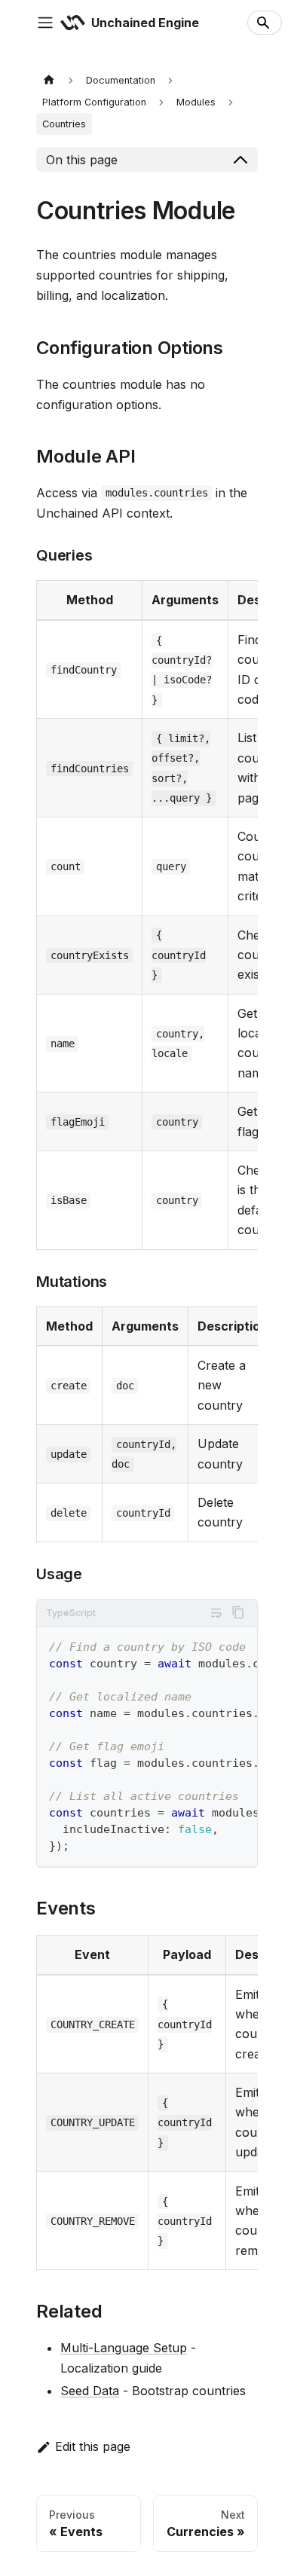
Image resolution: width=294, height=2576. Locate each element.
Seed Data (90, 2391)
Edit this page (93, 2446)
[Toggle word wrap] (216, 1613)
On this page (82, 160)
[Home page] (49, 80)
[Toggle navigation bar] (45, 23)
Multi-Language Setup (124, 2348)
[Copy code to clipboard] (238, 1612)
